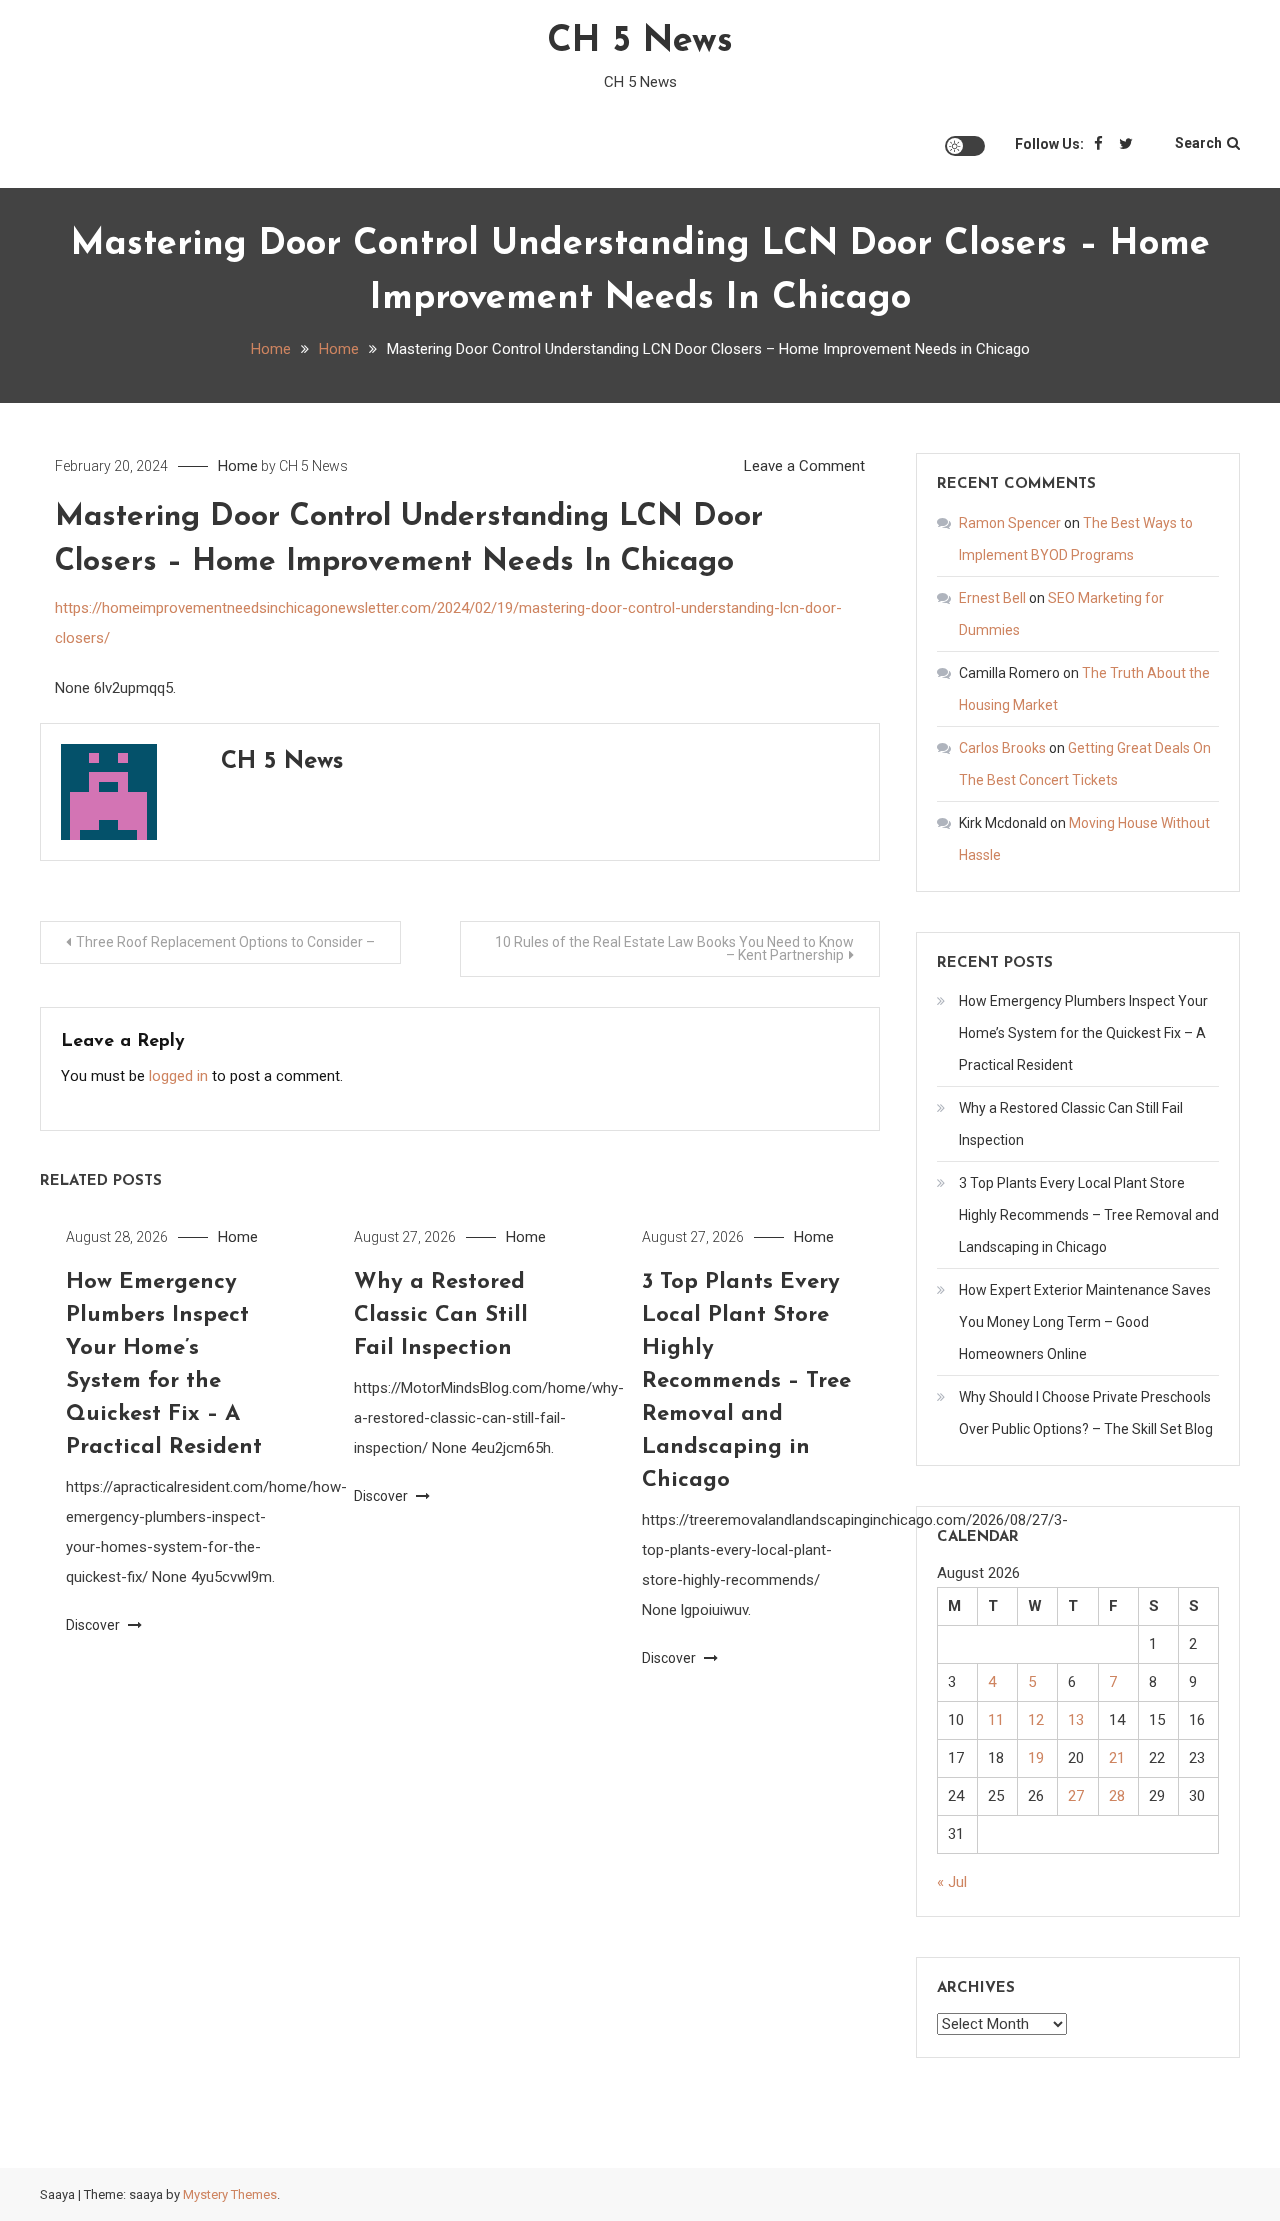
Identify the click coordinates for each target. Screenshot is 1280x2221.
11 (996, 1720)
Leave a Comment (804, 466)
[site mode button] (965, 146)
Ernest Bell (992, 598)
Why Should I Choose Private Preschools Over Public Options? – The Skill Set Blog (1086, 1413)
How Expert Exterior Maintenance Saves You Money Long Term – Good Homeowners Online (1085, 1322)
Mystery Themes (230, 2194)
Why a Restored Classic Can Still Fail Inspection (441, 1315)
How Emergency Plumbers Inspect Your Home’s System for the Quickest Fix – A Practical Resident (1083, 1033)
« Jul (952, 1882)
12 (1036, 1720)
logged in (178, 1076)
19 (1036, 1758)
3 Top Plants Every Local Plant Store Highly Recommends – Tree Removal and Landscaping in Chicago (746, 1381)
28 (1117, 1796)
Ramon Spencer (1010, 523)
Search (1198, 143)
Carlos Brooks (1002, 748)
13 (1076, 1720)
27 (1076, 1796)
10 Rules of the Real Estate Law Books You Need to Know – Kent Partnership (674, 948)
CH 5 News (640, 42)
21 (1117, 1758)
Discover (94, 1625)
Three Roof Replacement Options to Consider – (225, 942)
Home (238, 466)
